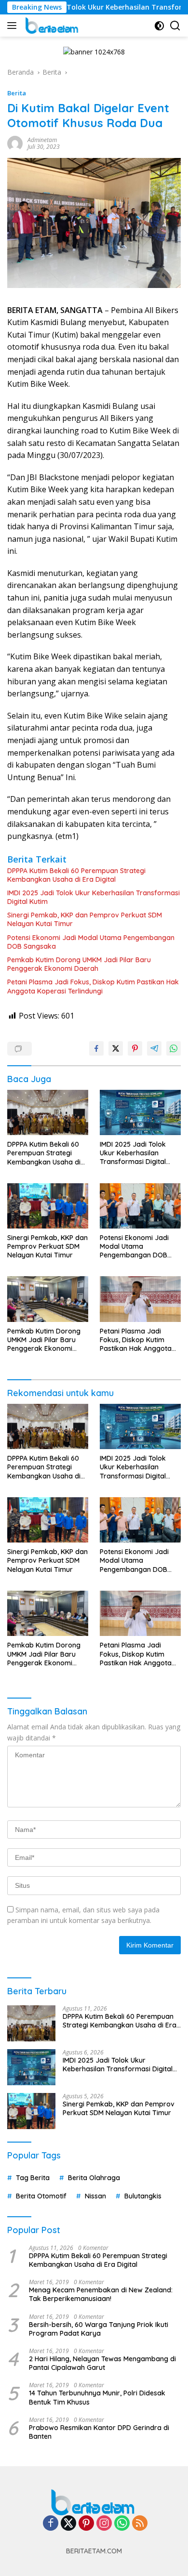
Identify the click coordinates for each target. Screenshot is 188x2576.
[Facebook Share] (96, 1048)
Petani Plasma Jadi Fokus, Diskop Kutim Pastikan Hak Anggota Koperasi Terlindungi (93, 986)
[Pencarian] (175, 26)
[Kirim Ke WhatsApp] (174, 1048)
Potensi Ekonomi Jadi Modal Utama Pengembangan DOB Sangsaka (91, 942)
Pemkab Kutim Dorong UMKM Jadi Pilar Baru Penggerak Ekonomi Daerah (79, 964)
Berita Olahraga (94, 2178)
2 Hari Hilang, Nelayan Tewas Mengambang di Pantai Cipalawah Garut (102, 2363)
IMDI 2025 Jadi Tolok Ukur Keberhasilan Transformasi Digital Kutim (94, 897)
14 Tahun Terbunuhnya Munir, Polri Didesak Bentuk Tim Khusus (97, 2397)
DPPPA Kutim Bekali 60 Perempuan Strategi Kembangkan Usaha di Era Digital (76, 875)
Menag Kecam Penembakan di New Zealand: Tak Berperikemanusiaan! (101, 2294)
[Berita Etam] (51, 26)
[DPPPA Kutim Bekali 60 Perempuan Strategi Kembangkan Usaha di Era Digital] (48, 1113)
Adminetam (42, 140)
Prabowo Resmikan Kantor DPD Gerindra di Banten (99, 2432)
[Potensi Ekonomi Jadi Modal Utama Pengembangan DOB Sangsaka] (140, 1206)
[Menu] (14, 26)
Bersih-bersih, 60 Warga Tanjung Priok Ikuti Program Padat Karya (99, 2329)
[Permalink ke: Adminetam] (15, 142)
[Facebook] (51, 2524)
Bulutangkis (143, 2196)
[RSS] (140, 2524)
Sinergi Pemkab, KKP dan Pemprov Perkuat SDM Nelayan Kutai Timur (85, 919)
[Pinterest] (86, 2524)
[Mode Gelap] (159, 26)
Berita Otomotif (41, 2196)
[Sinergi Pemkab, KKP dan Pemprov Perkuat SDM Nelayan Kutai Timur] (48, 1206)
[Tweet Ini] (116, 1048)
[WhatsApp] (122, 2524)
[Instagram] (104, 2524)
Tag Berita (33, 2178)
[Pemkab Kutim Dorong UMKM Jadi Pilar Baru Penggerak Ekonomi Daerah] (48, 1299)
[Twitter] (68, 2524)
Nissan (95, 2196)
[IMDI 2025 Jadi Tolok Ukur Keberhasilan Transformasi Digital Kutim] (140, 1112)
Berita (17, 93)
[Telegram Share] (154, 1048)
